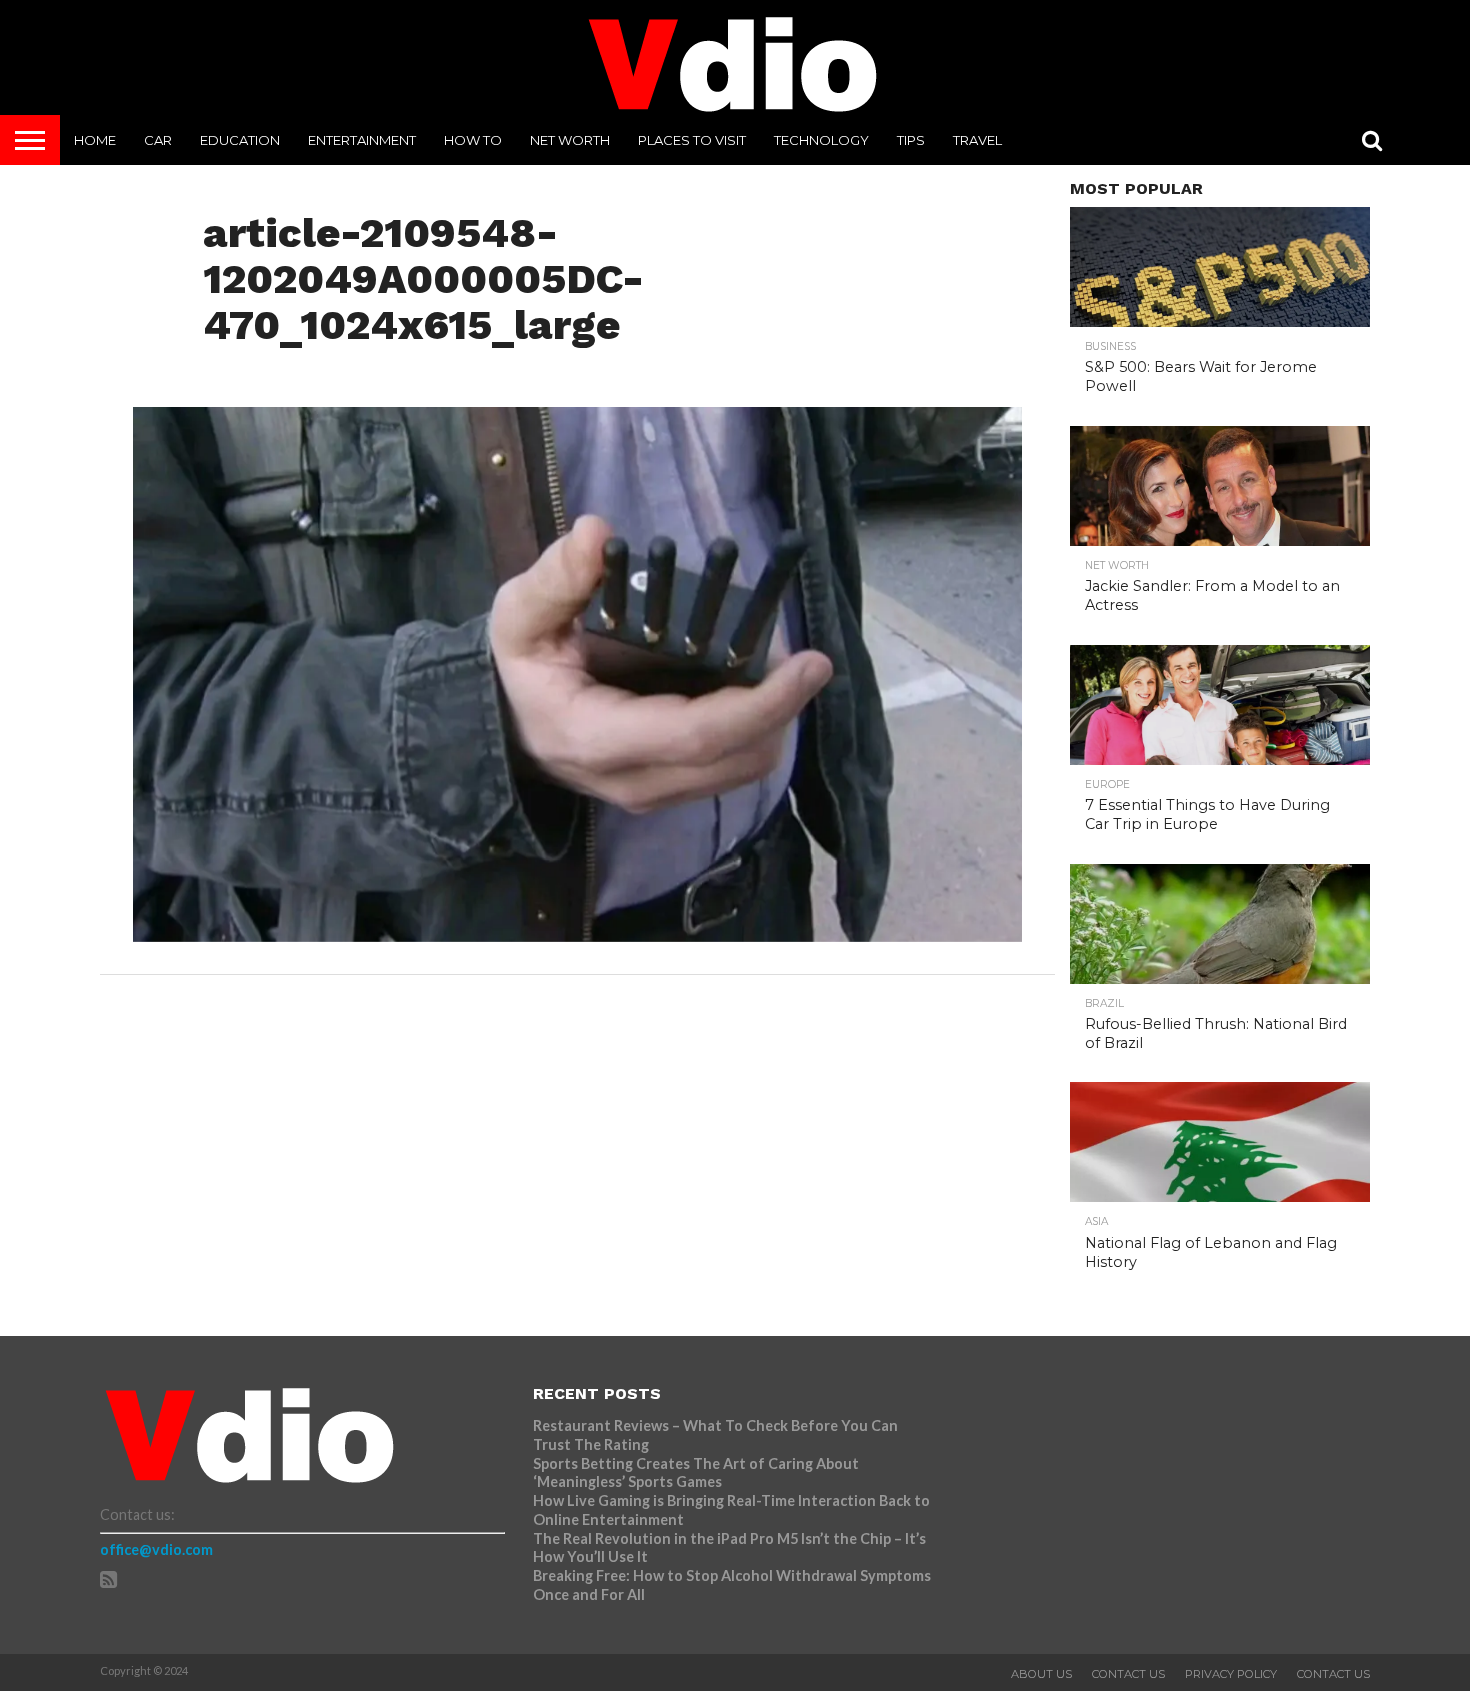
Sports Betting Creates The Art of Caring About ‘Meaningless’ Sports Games (696, 1473)
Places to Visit (692, 140)
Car (158, 140)
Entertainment (362, 140)
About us (1041, 1674)
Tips (911, 140)
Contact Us (1128, 1674)
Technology (821, 140)
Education (240, 140)
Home (95, 140)
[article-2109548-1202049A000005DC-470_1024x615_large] (577, 935)
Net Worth (570, 140)
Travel (977, 140)
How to (473, 140)
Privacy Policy (1231, 1674)
